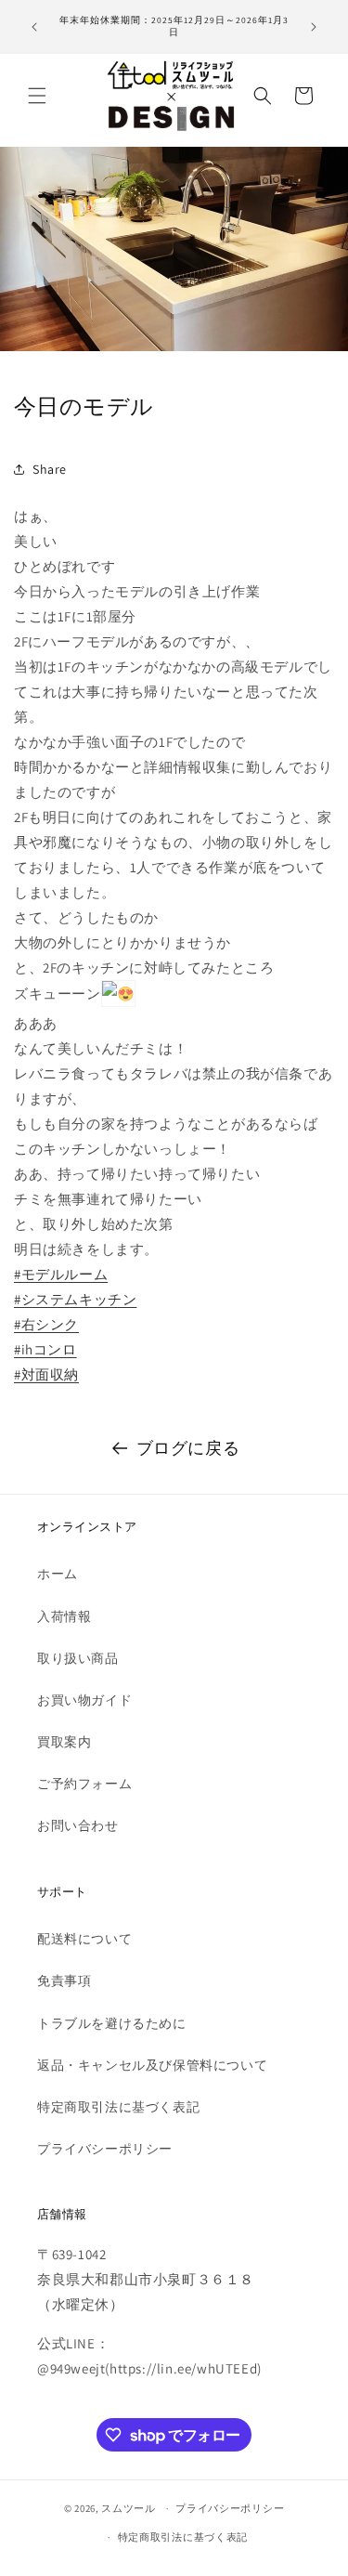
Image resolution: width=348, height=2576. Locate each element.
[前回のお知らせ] (34, 27)
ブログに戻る (188, 1448)
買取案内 (64, 1742)
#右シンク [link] (46, 1324)
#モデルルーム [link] (61, 1274)
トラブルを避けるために (112, 2023)
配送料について (84, 1939)
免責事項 (64, 1981)
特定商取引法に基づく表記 (118, 2107)
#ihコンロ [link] (45, 1349)
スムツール (129, 2508)
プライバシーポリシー (105, 2149)
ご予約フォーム (84, 1784)
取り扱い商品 (78, 1658)
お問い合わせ (78, 1825)
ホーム (58, 1574)
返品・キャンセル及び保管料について (152, 2065)
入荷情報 (64, 1616)
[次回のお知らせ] (314, 27)
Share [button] (50, 469)
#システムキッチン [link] (75, 1299)
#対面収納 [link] (46, 1374)
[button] (37, 96)
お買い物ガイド (84, 1700)
